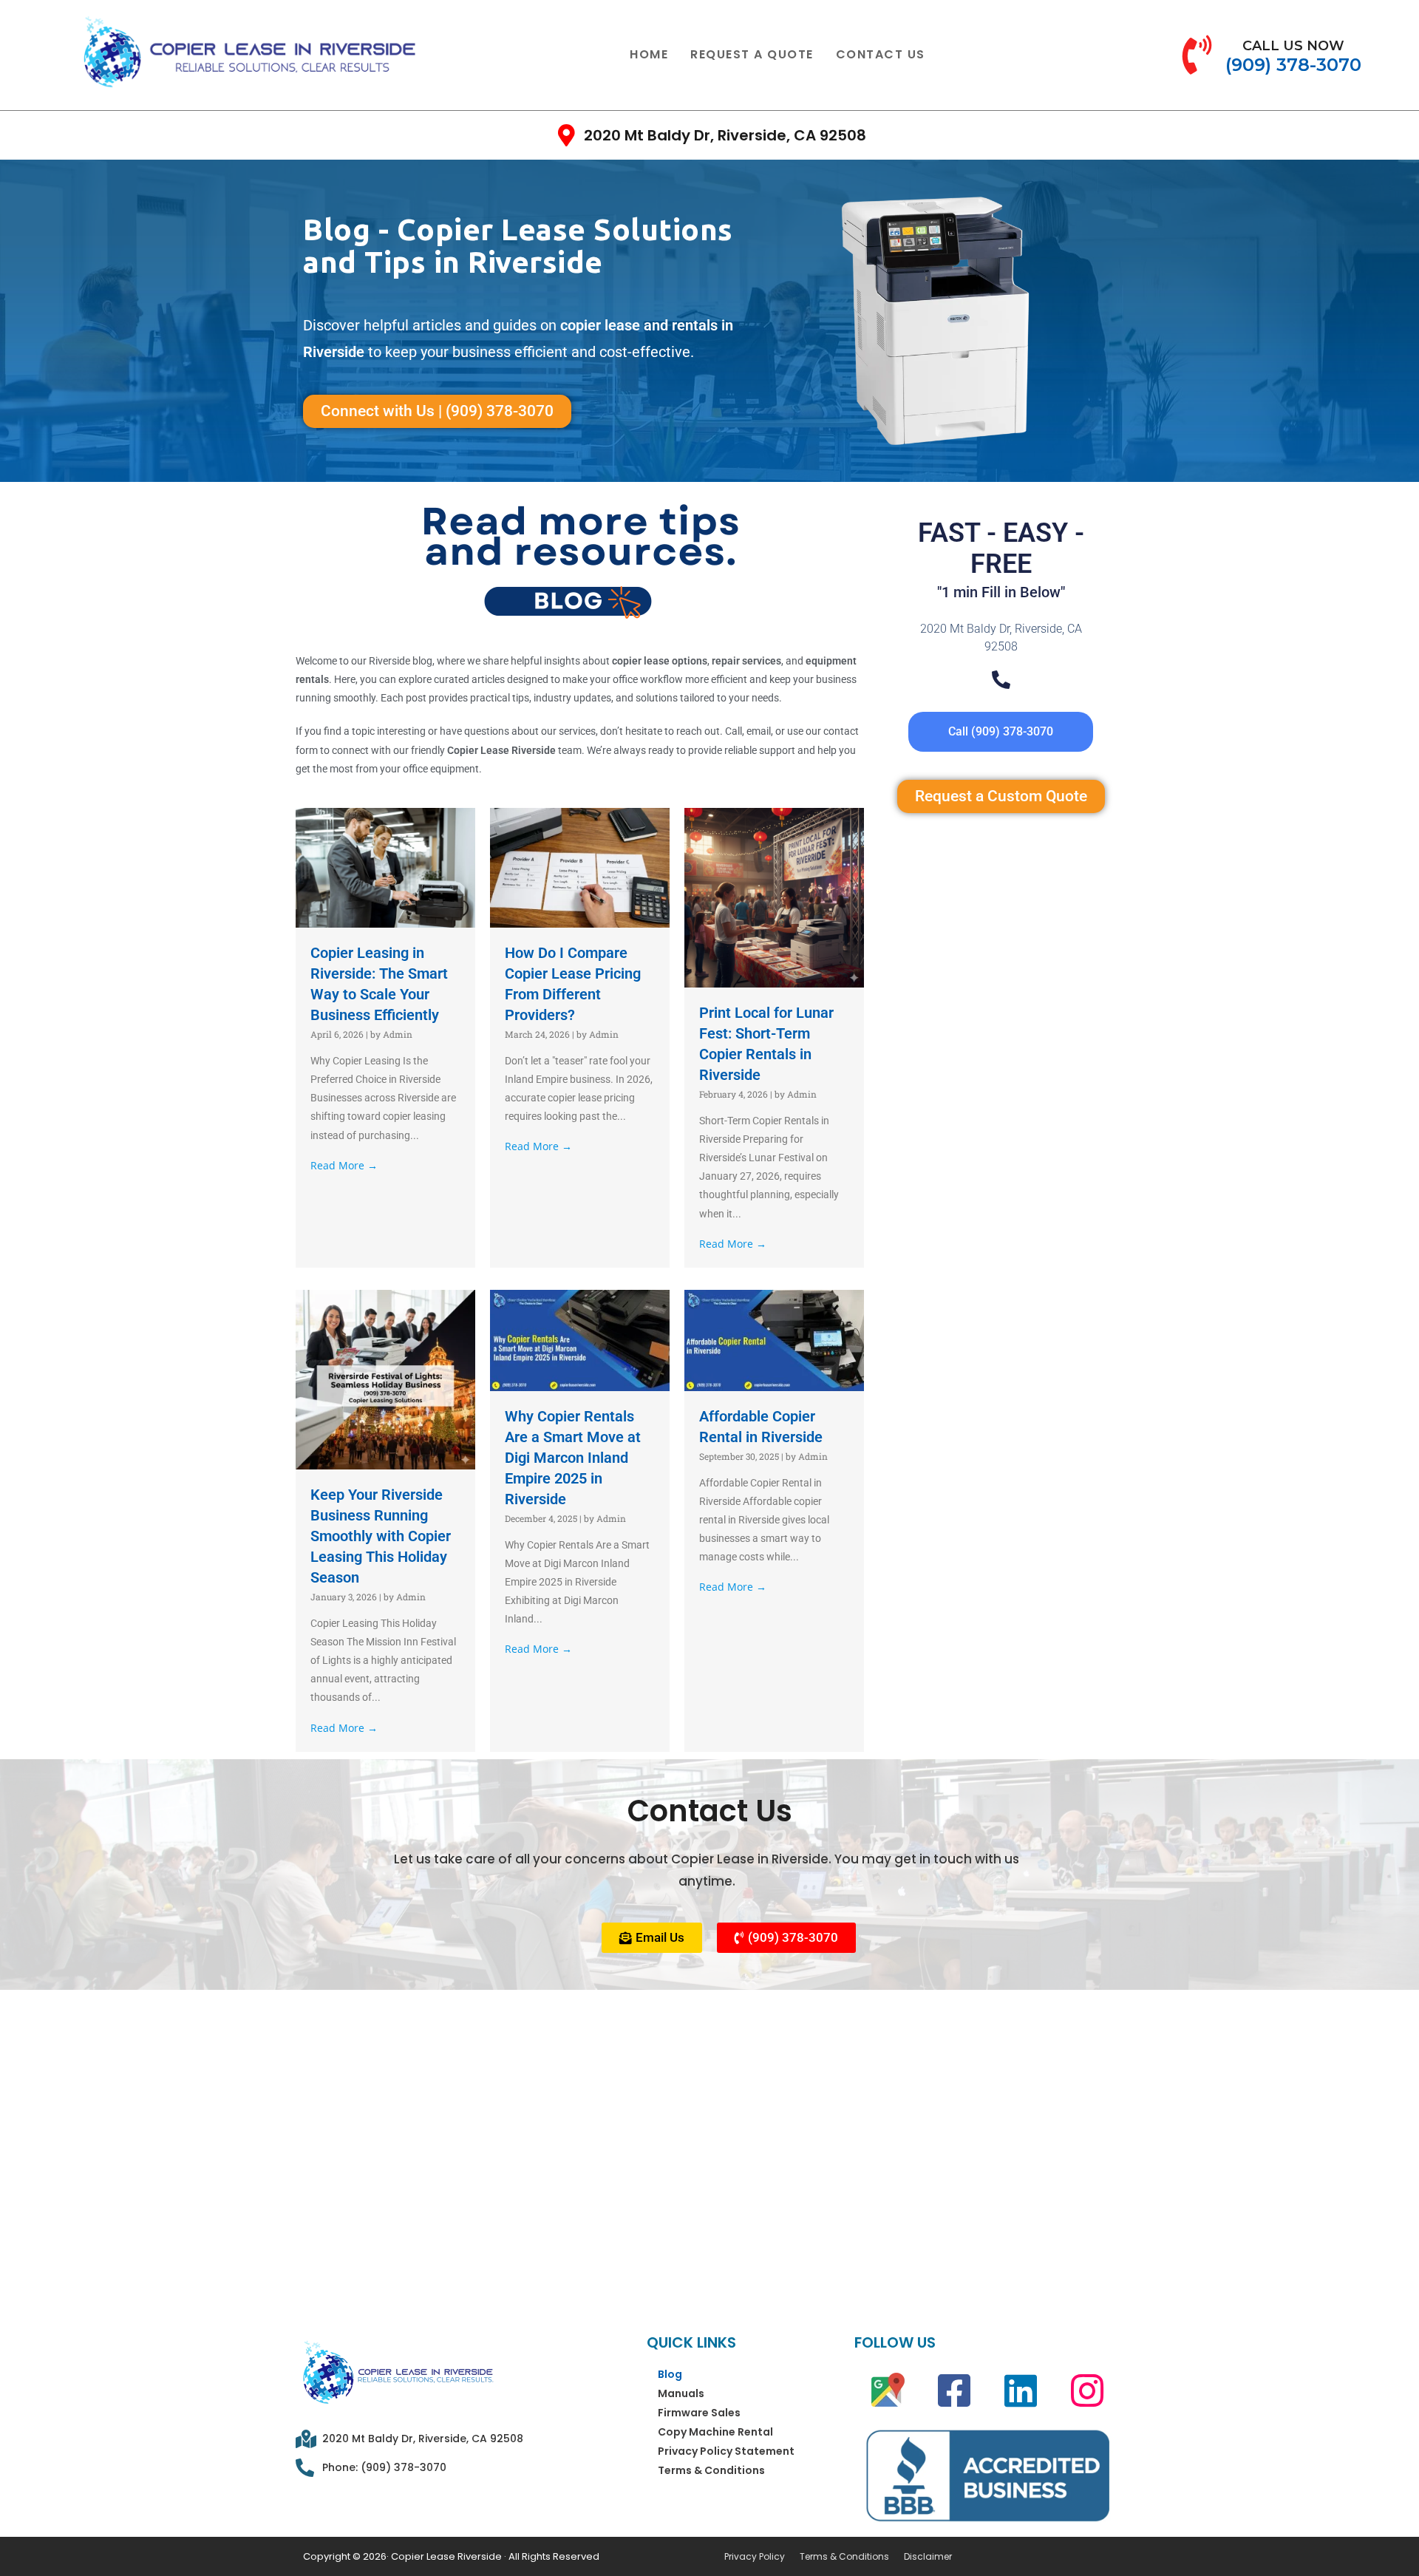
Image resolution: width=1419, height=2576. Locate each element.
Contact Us (881, 54)
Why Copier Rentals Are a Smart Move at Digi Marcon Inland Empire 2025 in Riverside (573, 1458)
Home (649, 54)
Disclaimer (928, 2557)
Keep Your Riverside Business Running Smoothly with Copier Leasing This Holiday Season (381, 1536)
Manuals (681, 2393)
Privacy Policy (755, 2557)
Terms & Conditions (711, 2470)
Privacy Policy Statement (726, 2451)
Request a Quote (752, 54)
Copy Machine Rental (715, 2432)
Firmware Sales (699, 2413)
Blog (670, 2374)
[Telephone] (1001, 680)
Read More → (344, 1165)
